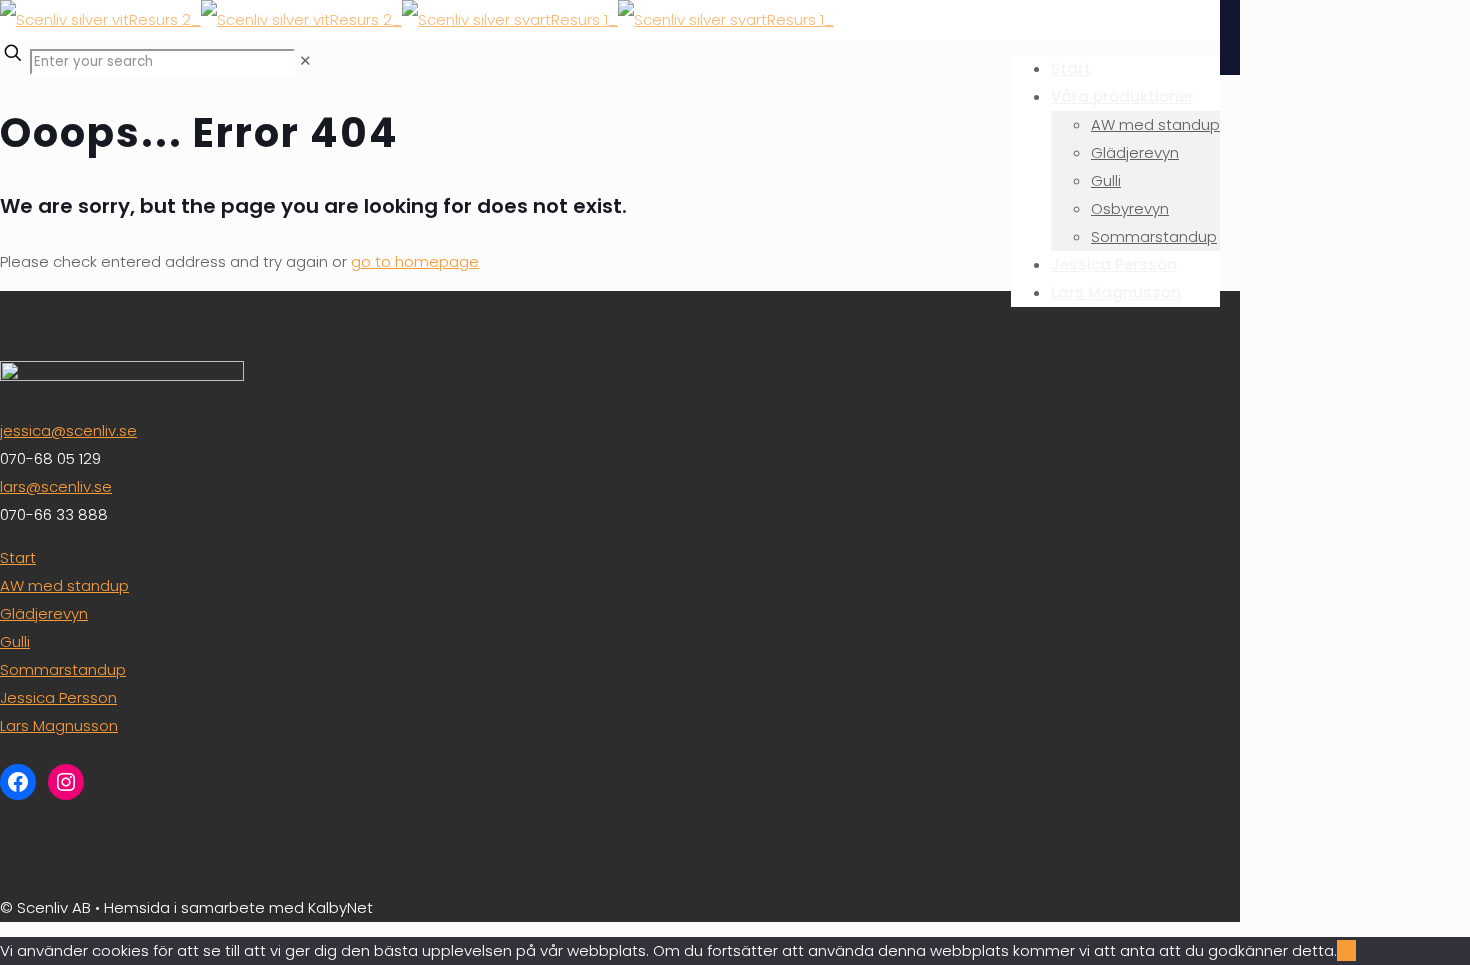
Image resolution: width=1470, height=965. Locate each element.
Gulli (15, 641)
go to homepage (415, 261)
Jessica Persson (58, 697)
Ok (1346, 950)
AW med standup (64, 585)
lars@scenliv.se (56, 486)
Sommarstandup (63, 669)
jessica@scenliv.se (68, 430)
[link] (305, 60)
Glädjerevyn (44, 613)
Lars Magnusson (59, 725)
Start (18, 557)
